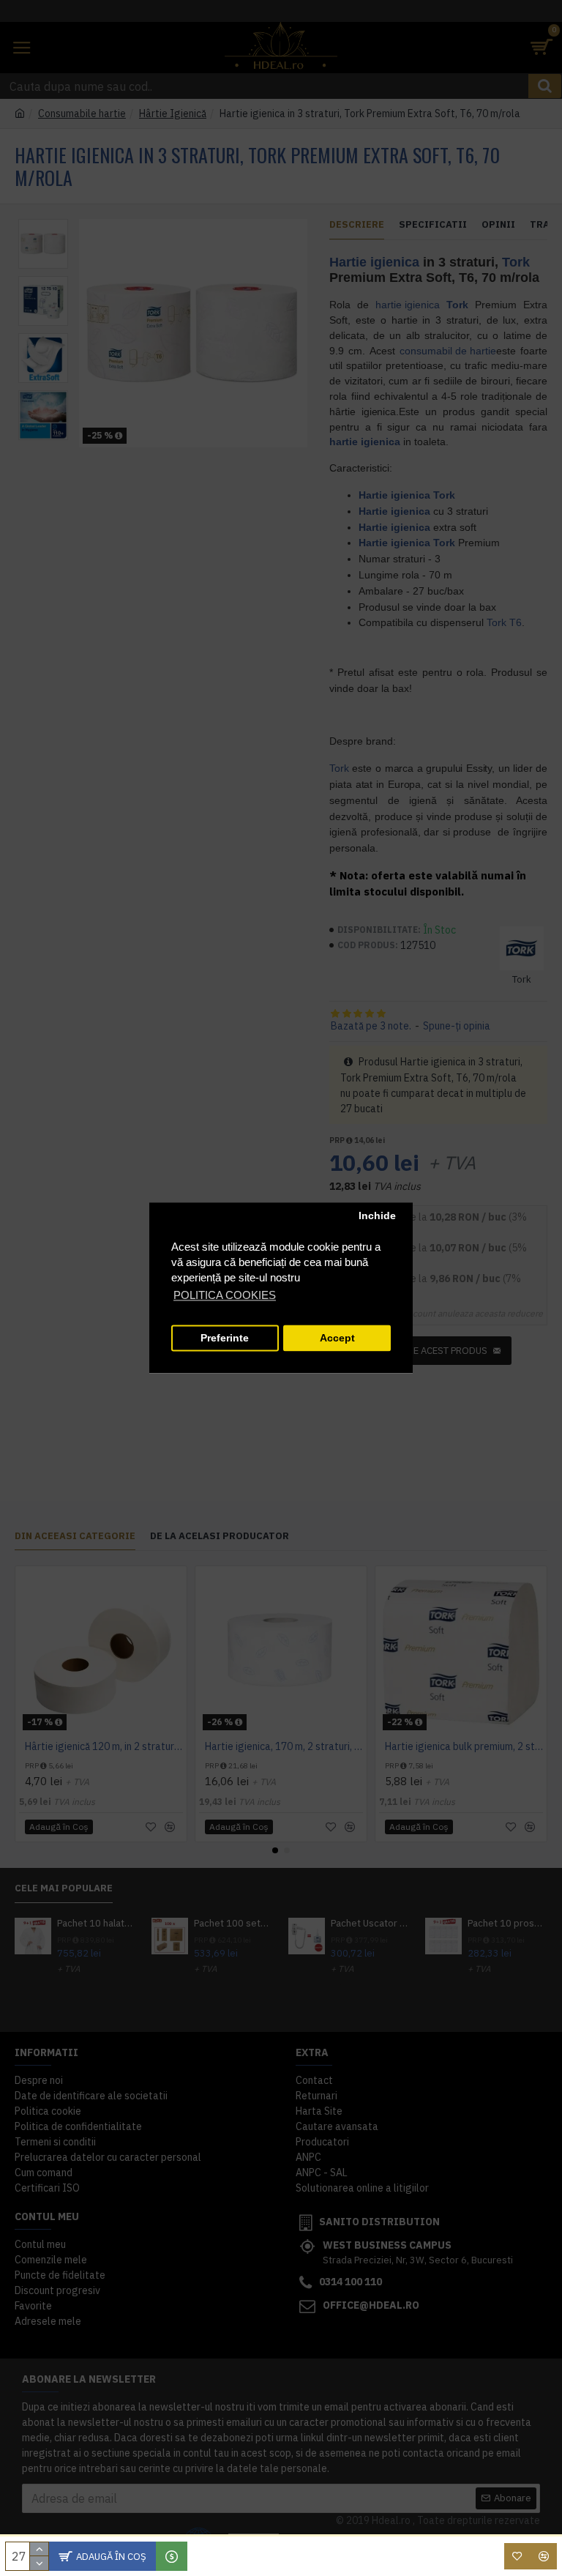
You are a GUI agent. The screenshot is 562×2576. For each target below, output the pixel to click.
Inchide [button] (377, 1216)
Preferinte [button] (225, 1338)
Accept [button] (337, 1338)
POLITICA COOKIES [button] (225, 1296)
